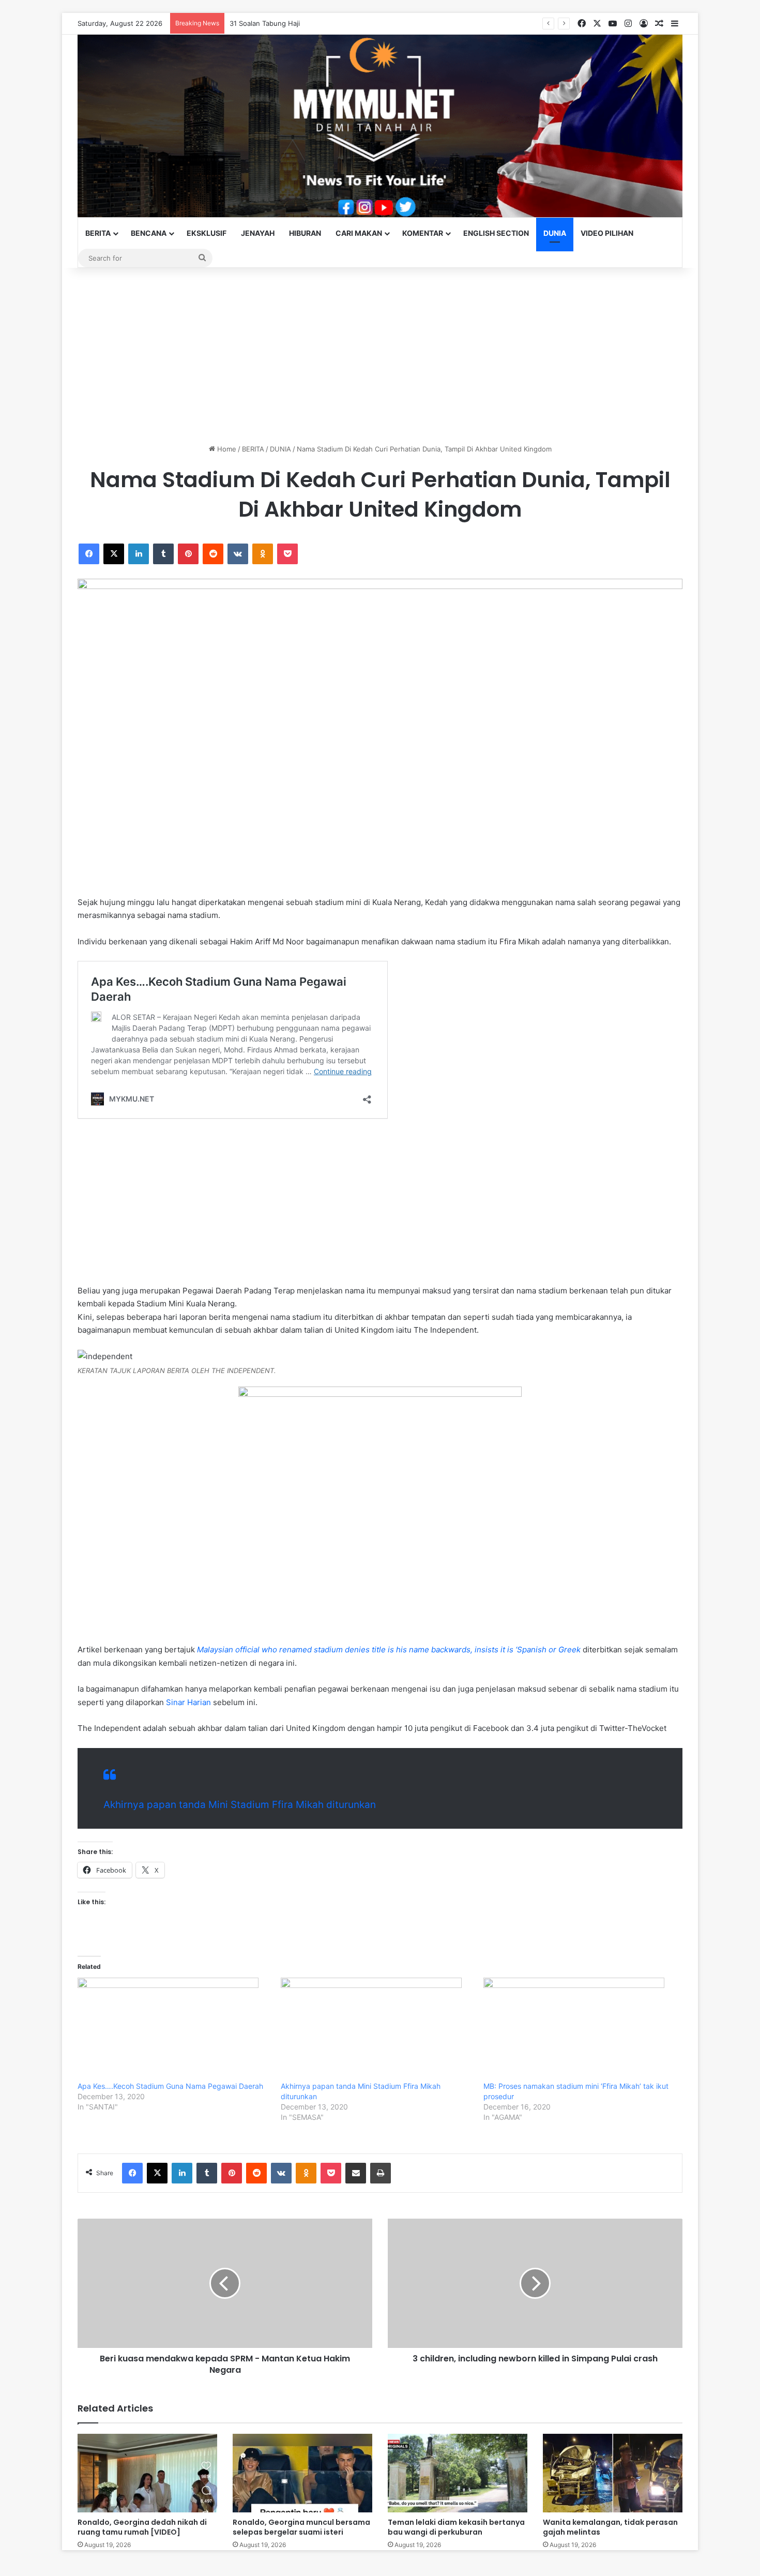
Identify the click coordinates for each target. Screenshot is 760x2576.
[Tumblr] (163, 554)
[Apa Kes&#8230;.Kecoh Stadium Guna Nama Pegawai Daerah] (174, 2029)
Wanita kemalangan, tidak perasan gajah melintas (610, 2527)
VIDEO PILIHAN (607, 233)
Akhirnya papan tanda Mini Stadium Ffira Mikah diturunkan (240, 1805)
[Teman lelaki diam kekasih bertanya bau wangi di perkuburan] (458, 2473)
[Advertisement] (380, 356)
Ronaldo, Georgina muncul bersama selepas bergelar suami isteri (301, 2527)
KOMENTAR (423, 233)
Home (226, 449)
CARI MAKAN (359, 233)
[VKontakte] (238, 554)
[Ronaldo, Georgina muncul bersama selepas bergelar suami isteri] (302, 2473)
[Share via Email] (356, 2173)
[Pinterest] (188, 554)
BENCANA (149, 233)
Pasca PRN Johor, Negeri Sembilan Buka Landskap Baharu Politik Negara (346, 23)
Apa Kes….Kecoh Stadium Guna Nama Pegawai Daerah (170, 2086)
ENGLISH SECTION (496, 233)
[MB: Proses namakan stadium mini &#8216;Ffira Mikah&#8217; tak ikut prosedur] (580, 2029)
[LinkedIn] (139, 554)
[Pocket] (287, 554)
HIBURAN (305, 233)
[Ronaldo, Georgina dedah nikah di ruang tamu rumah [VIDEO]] (147, 2473)
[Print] (381, 2173)
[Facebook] (89, 554)
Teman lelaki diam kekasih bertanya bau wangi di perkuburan (456, 2527)
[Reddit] (213, 554)
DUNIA (555, 233)
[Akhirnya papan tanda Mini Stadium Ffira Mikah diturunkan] (377, 2029)
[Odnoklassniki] (263, 554)
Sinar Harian (188, 1702)
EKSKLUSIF (207, 233)
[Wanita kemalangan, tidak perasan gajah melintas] (613, 2473)
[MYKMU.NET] (380, 126)
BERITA (98, 233)
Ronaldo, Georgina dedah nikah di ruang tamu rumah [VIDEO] (142, 2527)
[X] (114, 554)
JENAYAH (258, 233)
